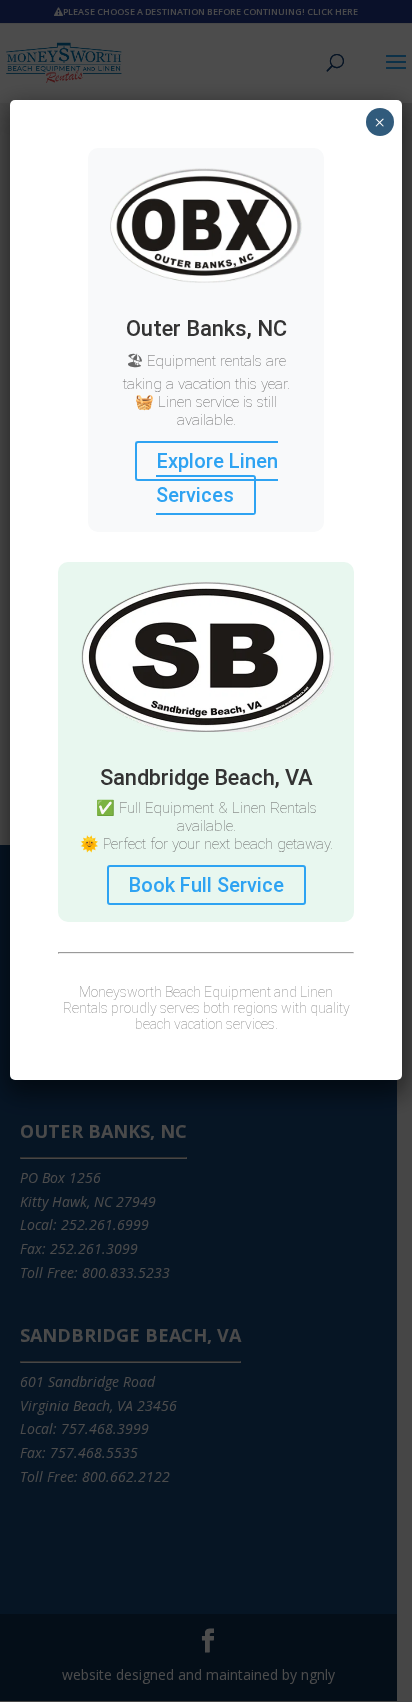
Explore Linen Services (217, 478)
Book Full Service (206, 885)
